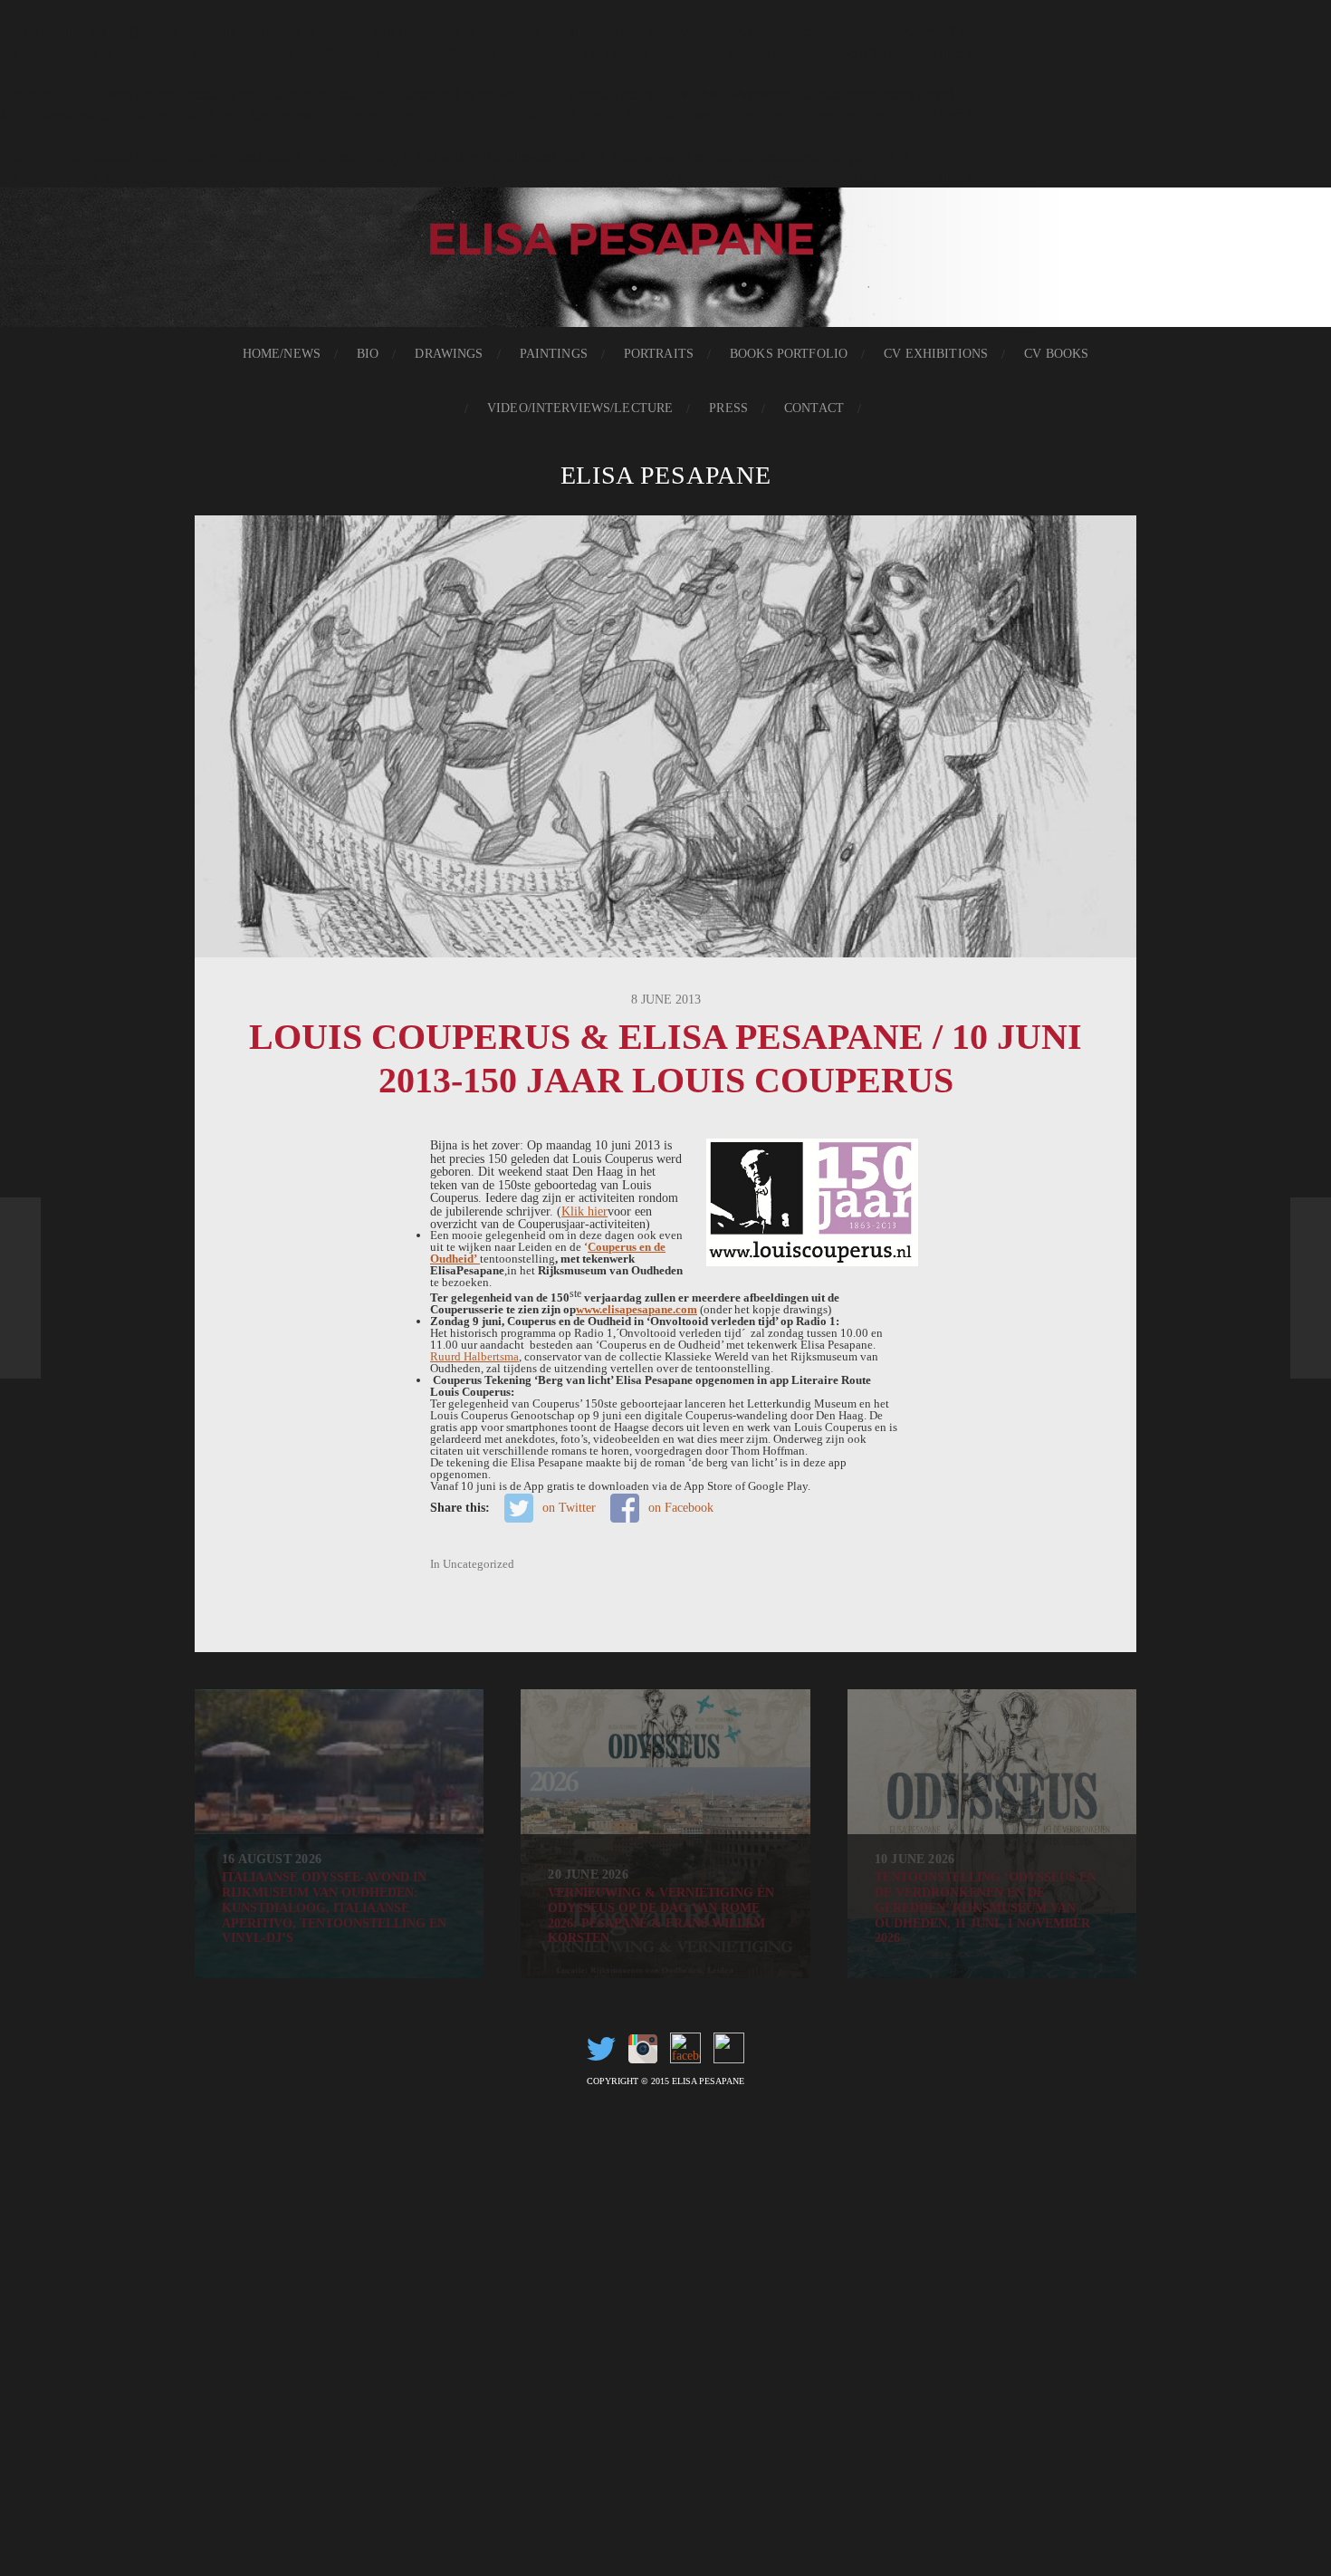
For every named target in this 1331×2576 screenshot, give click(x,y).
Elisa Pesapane (666, 475)
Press (728, 408)
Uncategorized (479, 1564)
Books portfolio (789, 354)
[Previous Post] (20, 1288)
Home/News (282, 354)
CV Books (1056, 354)
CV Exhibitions (936, 354)
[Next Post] (1311, 1288)
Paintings (554, 354)
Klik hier (584, 1211)
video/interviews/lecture (580, 408)
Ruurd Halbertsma (474, 1356)
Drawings (449, 354)
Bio (368, 354)
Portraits (659, 354)
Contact (814, 408)
